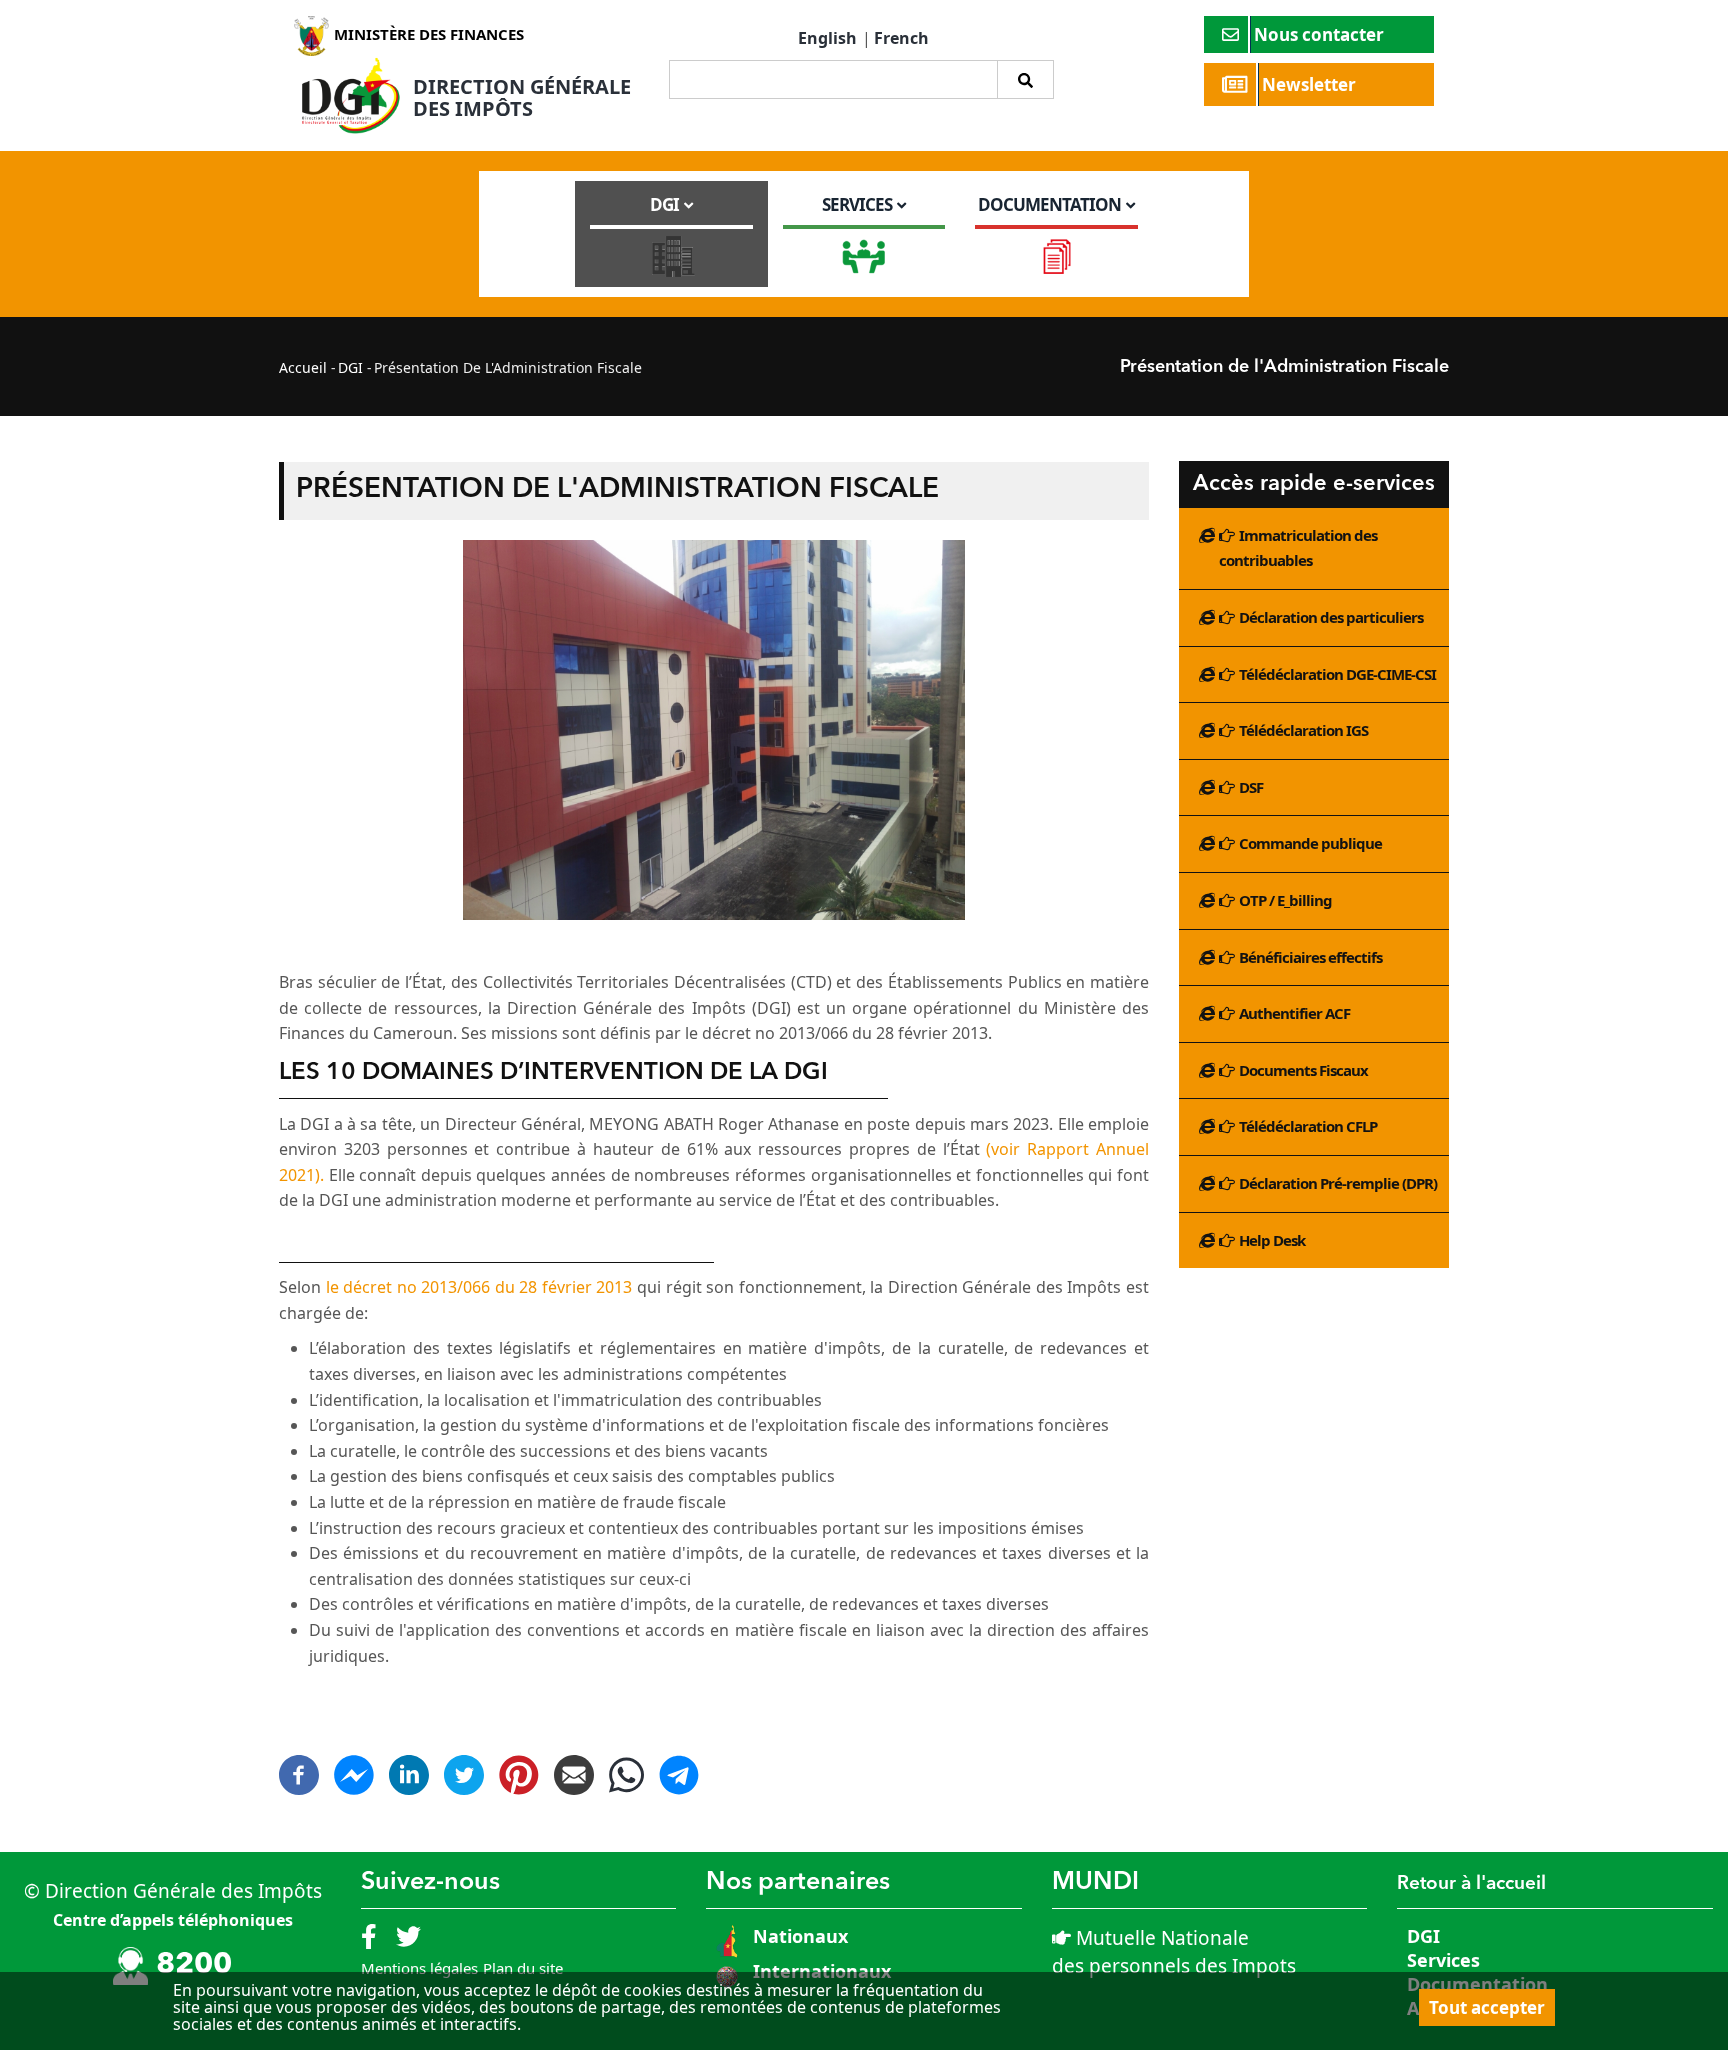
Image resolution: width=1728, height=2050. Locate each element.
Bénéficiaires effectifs (1310, 957)
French (901, 38)
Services (1443, 1960)
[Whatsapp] (626, 1784)
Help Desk (1272, 1240)
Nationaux (798, 1936)
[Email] (574, 1767)
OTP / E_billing (1285, 900)
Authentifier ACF (1294, 1013)
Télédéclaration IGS (1303, 730)
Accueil (303, 367)
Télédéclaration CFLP (1308, 1126)
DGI (350, 367)
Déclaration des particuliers (1331, 617)
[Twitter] (464, 1767)
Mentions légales (419, 1968)
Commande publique (1310, 843)
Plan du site (523, 1968)
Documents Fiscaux (1303, 1070)
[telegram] (679, 1784)
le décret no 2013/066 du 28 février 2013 (479, 1287)
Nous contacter (1321, 34)
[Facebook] (299, 1767)
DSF (1251, 787)
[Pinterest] (519, 1767)
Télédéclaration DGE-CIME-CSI (1337, 674)
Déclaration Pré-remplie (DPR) (1338, 1183)
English (827, 38)
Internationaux (822, 1971)
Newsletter (1311, 84)
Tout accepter (1487, 2007)
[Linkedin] (409, 1767)
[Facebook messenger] (354, 1767)
